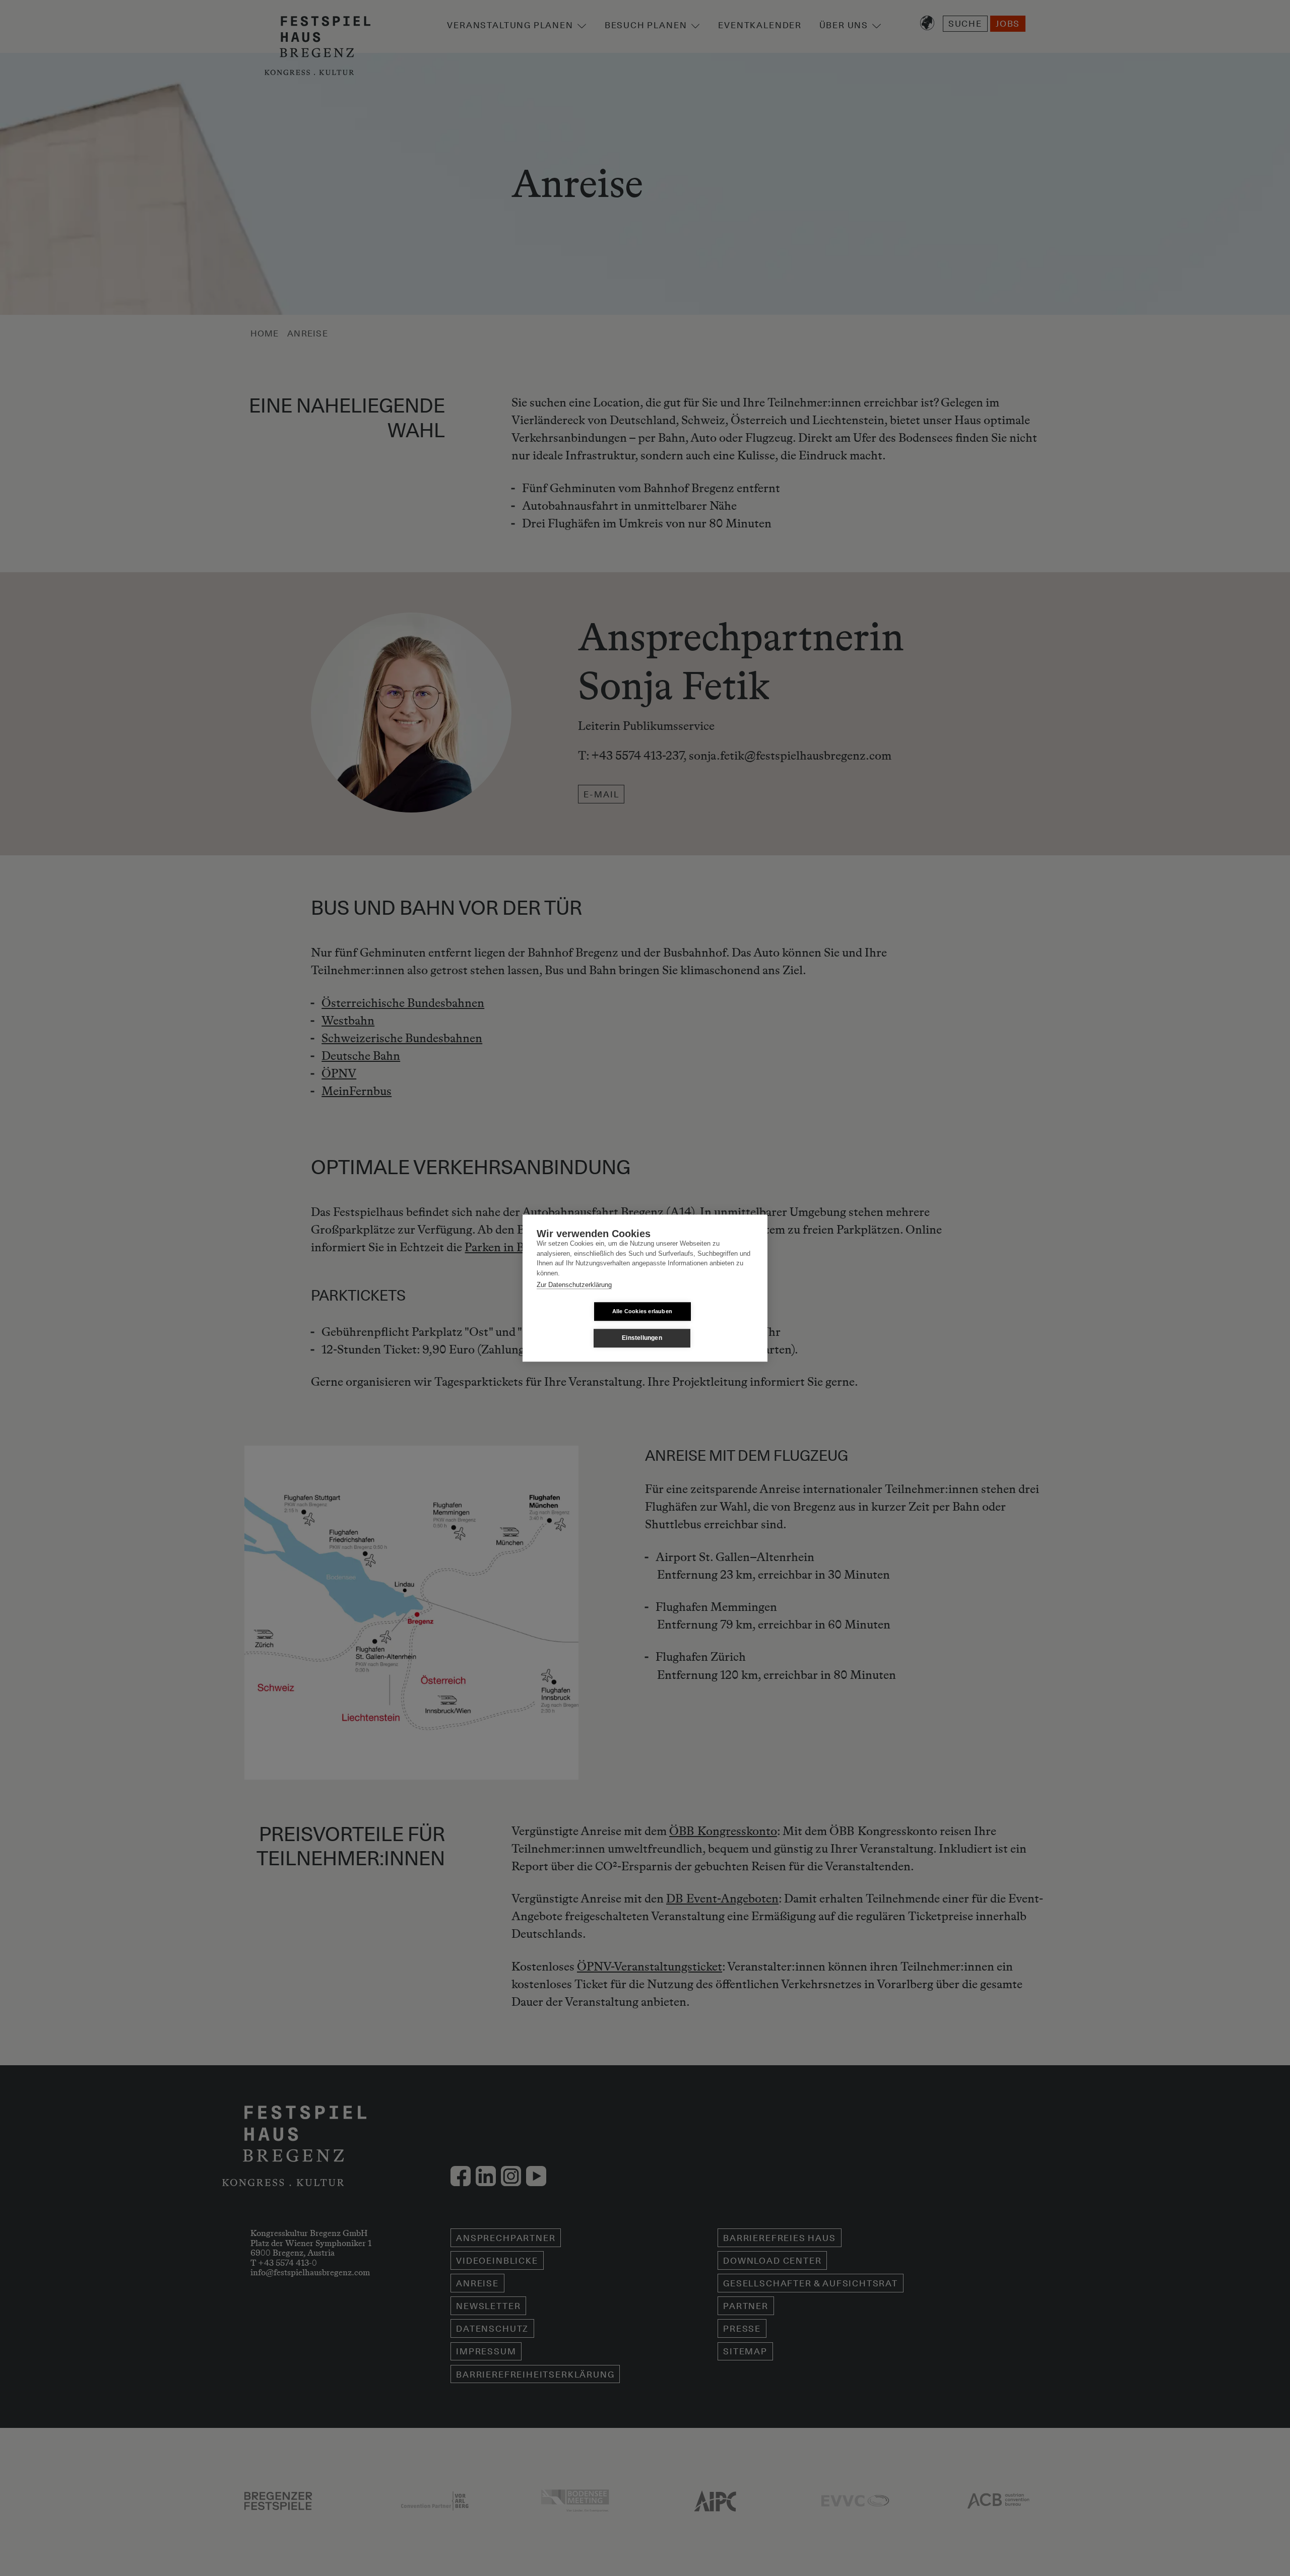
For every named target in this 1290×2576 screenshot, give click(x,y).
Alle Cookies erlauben (642, 1311)
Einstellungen (642, 1338)
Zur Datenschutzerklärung (574, 1285)
